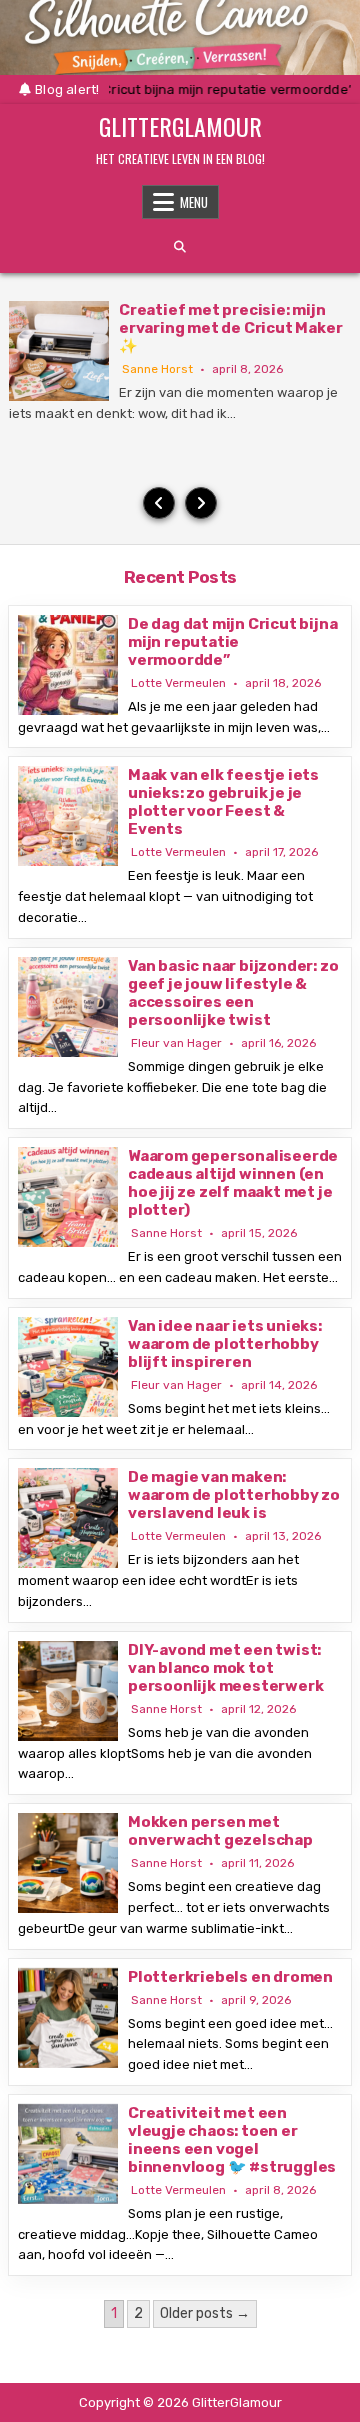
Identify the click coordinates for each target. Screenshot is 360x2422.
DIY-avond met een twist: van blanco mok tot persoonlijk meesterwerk (225, 1668)
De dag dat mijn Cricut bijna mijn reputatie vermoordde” (232, 642)
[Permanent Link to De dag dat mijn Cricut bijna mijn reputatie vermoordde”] (68, 665)
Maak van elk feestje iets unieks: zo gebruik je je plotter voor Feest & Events (223, 802)
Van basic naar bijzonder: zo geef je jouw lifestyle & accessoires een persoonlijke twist (233, 993)
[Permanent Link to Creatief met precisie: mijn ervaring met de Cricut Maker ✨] (59, 351)
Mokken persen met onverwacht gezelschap (220, 1831)
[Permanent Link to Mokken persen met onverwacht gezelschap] (68, 1863)
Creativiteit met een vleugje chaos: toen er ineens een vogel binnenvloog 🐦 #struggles (232, 2140)
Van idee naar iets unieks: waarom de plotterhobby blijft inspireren (225, 1344)
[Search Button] (180, 247)
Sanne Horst (157, 369)
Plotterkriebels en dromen (230, 1977)
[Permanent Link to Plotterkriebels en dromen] (68, 2018)
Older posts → (205, 2313)
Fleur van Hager (176, 1043)
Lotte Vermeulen (178, 683)
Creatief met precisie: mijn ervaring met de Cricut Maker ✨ (230, 328)
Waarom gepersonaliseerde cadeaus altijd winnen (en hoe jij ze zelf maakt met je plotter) (233, 1183)
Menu (194, 202)
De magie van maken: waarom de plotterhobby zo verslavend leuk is (234, 1495)
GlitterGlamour (180, 126)
